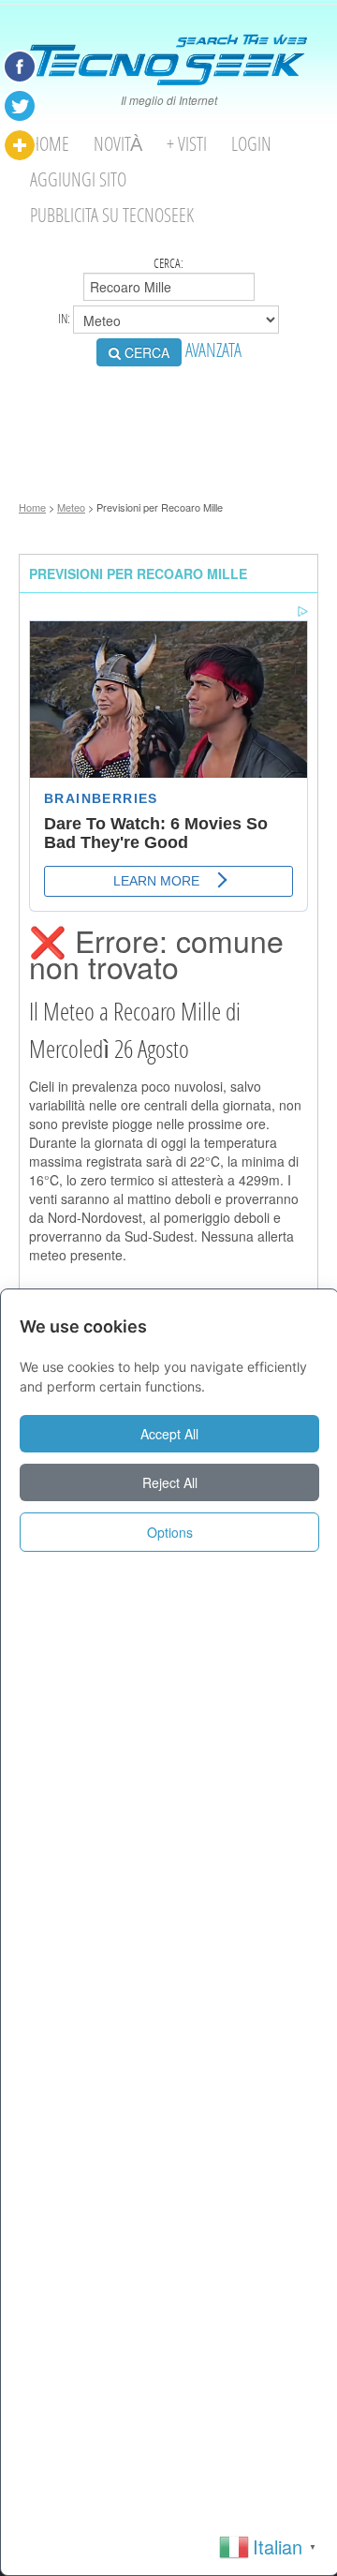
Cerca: (168, 263)
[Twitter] (20, 106)
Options (170, 1532)
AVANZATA (213, 350)
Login (251, 144)
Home (50, 144)
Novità (118, 144)
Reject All (170, 1482)
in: (66, 319)
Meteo (71, 507)
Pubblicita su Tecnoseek (112, 215)
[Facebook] (20, 67)
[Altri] (20, 145)
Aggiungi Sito (78, 179)
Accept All (169, 1434)
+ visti (187, 144)
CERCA (145, 352)
